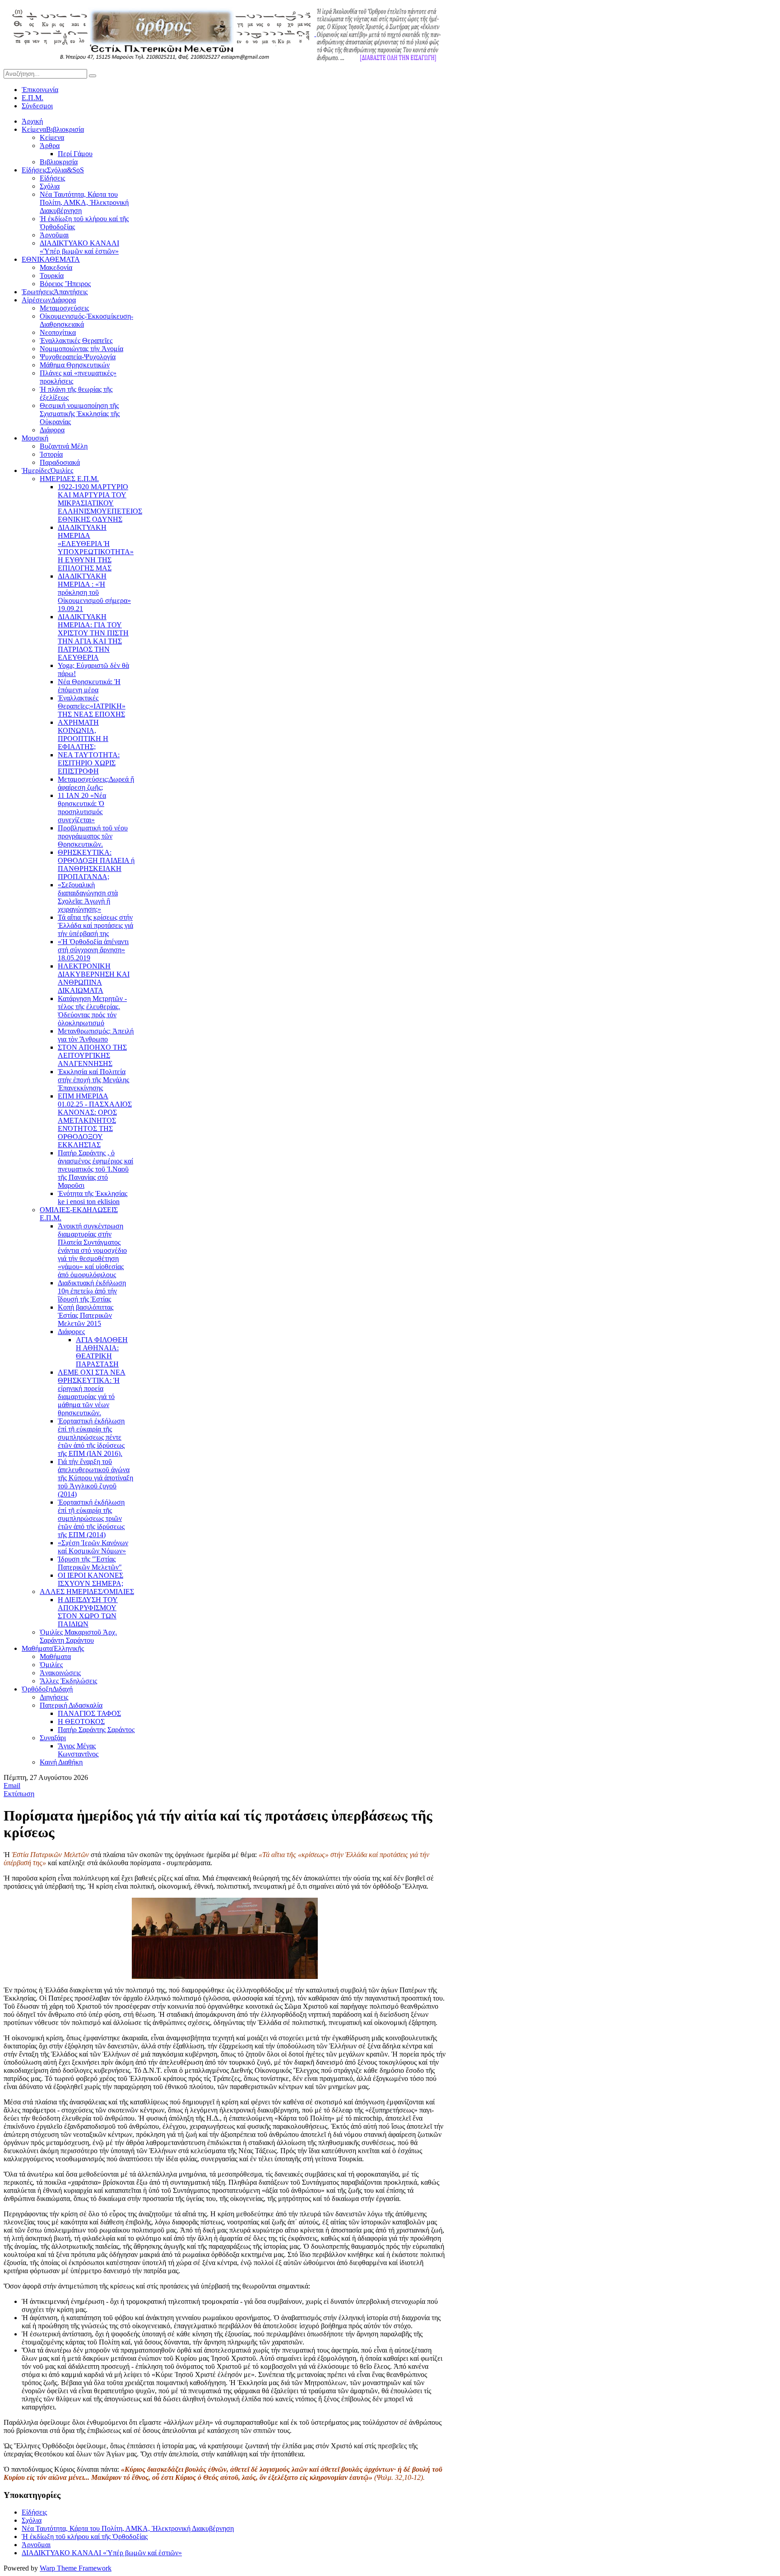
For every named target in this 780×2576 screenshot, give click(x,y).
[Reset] (93, 76)
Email (12, 1786)
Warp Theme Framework (76, 2568)
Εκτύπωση (19, 1794)
